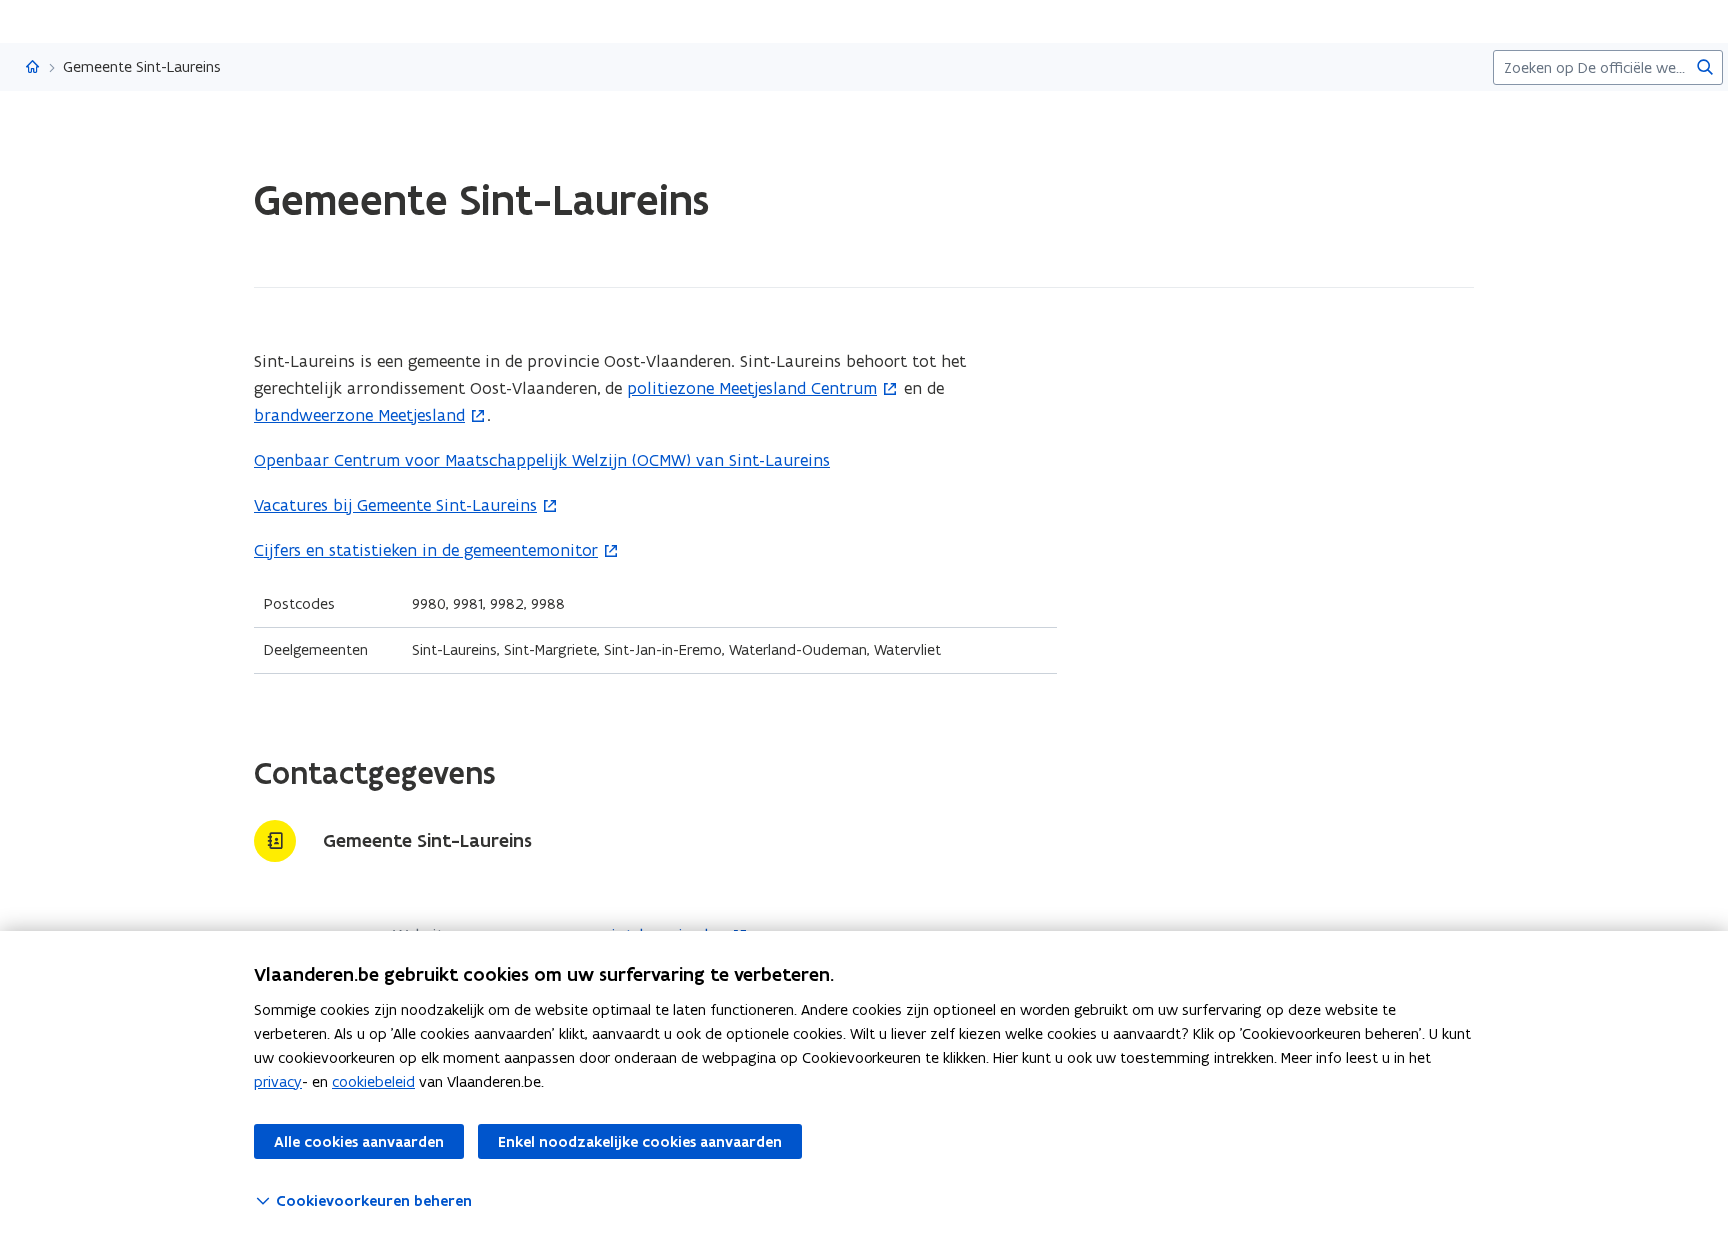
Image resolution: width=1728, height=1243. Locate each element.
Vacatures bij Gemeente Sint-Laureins (395, 505)
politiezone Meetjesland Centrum (752, 388)
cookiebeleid (373, 1081)
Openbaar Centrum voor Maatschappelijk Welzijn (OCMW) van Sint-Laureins (542, 460)
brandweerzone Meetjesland (359, 415)
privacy (278, 1081)
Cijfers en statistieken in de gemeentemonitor (426, 550)
